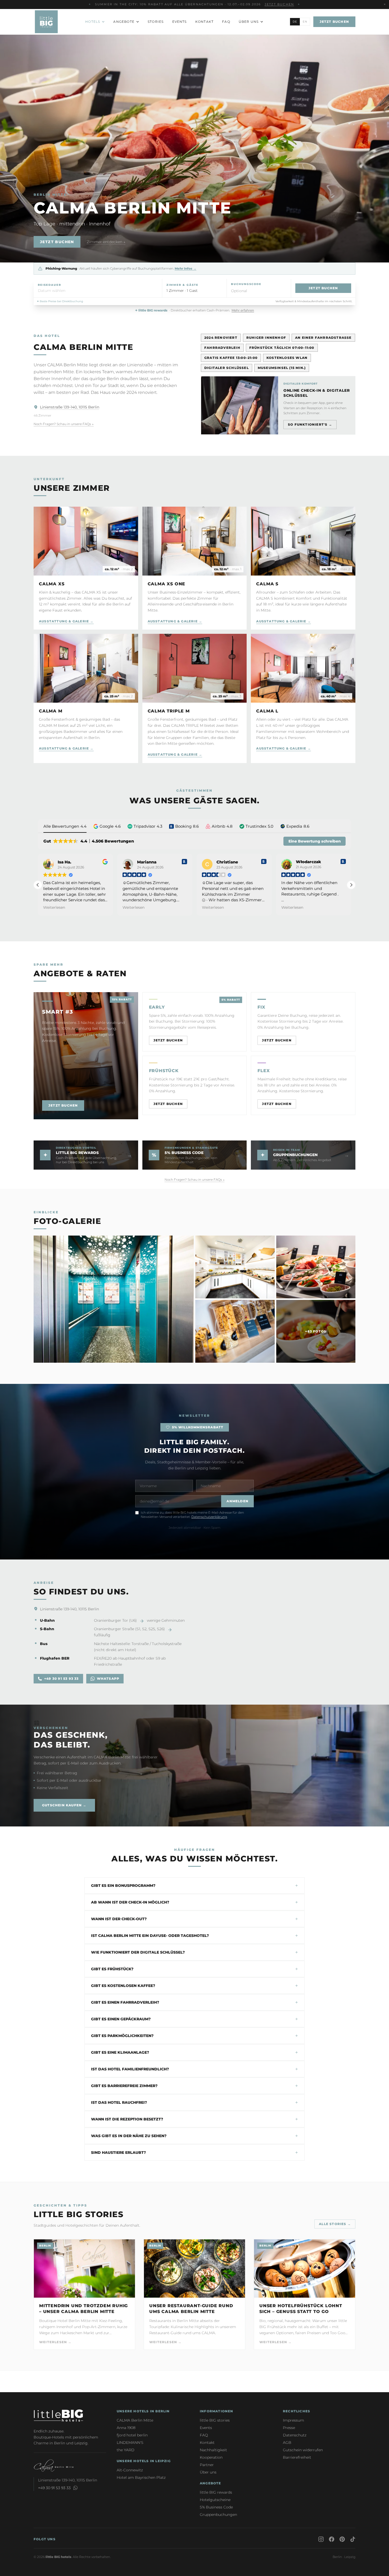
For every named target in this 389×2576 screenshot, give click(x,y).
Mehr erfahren (243, 310)
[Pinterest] (342, 2539)
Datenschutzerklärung (209, 1517)
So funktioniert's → (310, 424)
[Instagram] (321, 2539)
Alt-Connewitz (130, 2470)
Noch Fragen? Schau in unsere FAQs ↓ (64, 424)
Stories (156, 22)
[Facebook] (332, 2539)
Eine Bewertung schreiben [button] (315, 841)
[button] (98, 288)
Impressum (293, 2420)
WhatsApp (108, 1679)
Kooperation (211, 2457)
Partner (207, 2465)
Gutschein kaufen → (64, 1805)
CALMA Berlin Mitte (135, 2420)
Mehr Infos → (186, 268)
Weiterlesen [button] (54, 907)
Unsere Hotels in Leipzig (144, 2461)
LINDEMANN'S (130, 2443)
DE (295, 22)
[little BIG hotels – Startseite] (46, 22)
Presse (289, 2428)
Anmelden (238, 1501)
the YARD (126, 2450)
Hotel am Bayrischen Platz (141, 2477)
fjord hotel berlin (132, 2435)
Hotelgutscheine (215, 2500)
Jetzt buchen (279, 4)
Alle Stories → (335, 2224)
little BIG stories (215, 2420)
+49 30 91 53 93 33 (62, 1679)
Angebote (124, 22)
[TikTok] (353, 2539)
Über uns (249, 22)
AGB (287, 2443)
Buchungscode (246, 284)
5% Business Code (216, 2507)
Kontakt (204, 22)
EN (305, 22)
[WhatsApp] (75, 2488)
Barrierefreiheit (297, 2457)
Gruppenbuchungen (218, 2515)
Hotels (93, 22)
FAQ (226, 22)
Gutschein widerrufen (303, 2450)
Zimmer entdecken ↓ (106, 242)
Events (180, 22)
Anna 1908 (126, 2428)
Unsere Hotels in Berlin (143, 2411)
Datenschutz (295, 2435)
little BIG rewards (216, 2492)
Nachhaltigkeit (213, 2450)
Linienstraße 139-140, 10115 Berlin (70, 407)
